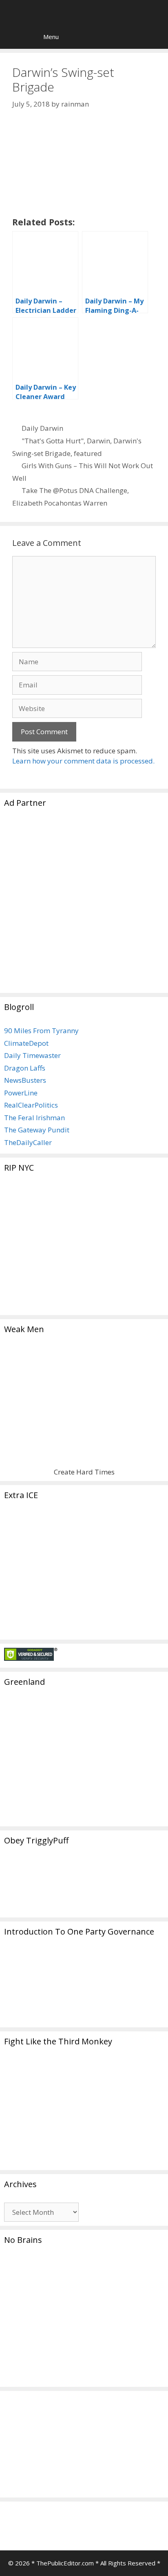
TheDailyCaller (28, 1142)
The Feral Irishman (34, 1118)
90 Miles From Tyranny (41, 1031)
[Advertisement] (84, 905)
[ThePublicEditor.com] (86, 12)
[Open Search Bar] (12, 37)
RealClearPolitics (31, 1105)
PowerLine (21, 1093)
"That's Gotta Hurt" (53, 441)
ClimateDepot (26, 1043)
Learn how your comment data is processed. (83, 761)
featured (88, 453)
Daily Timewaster (32, 1055)
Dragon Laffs (25, 1068)
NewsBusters (25, 1080)
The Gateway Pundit (37, 1130)
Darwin (98, 441)
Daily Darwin (42, 428)
